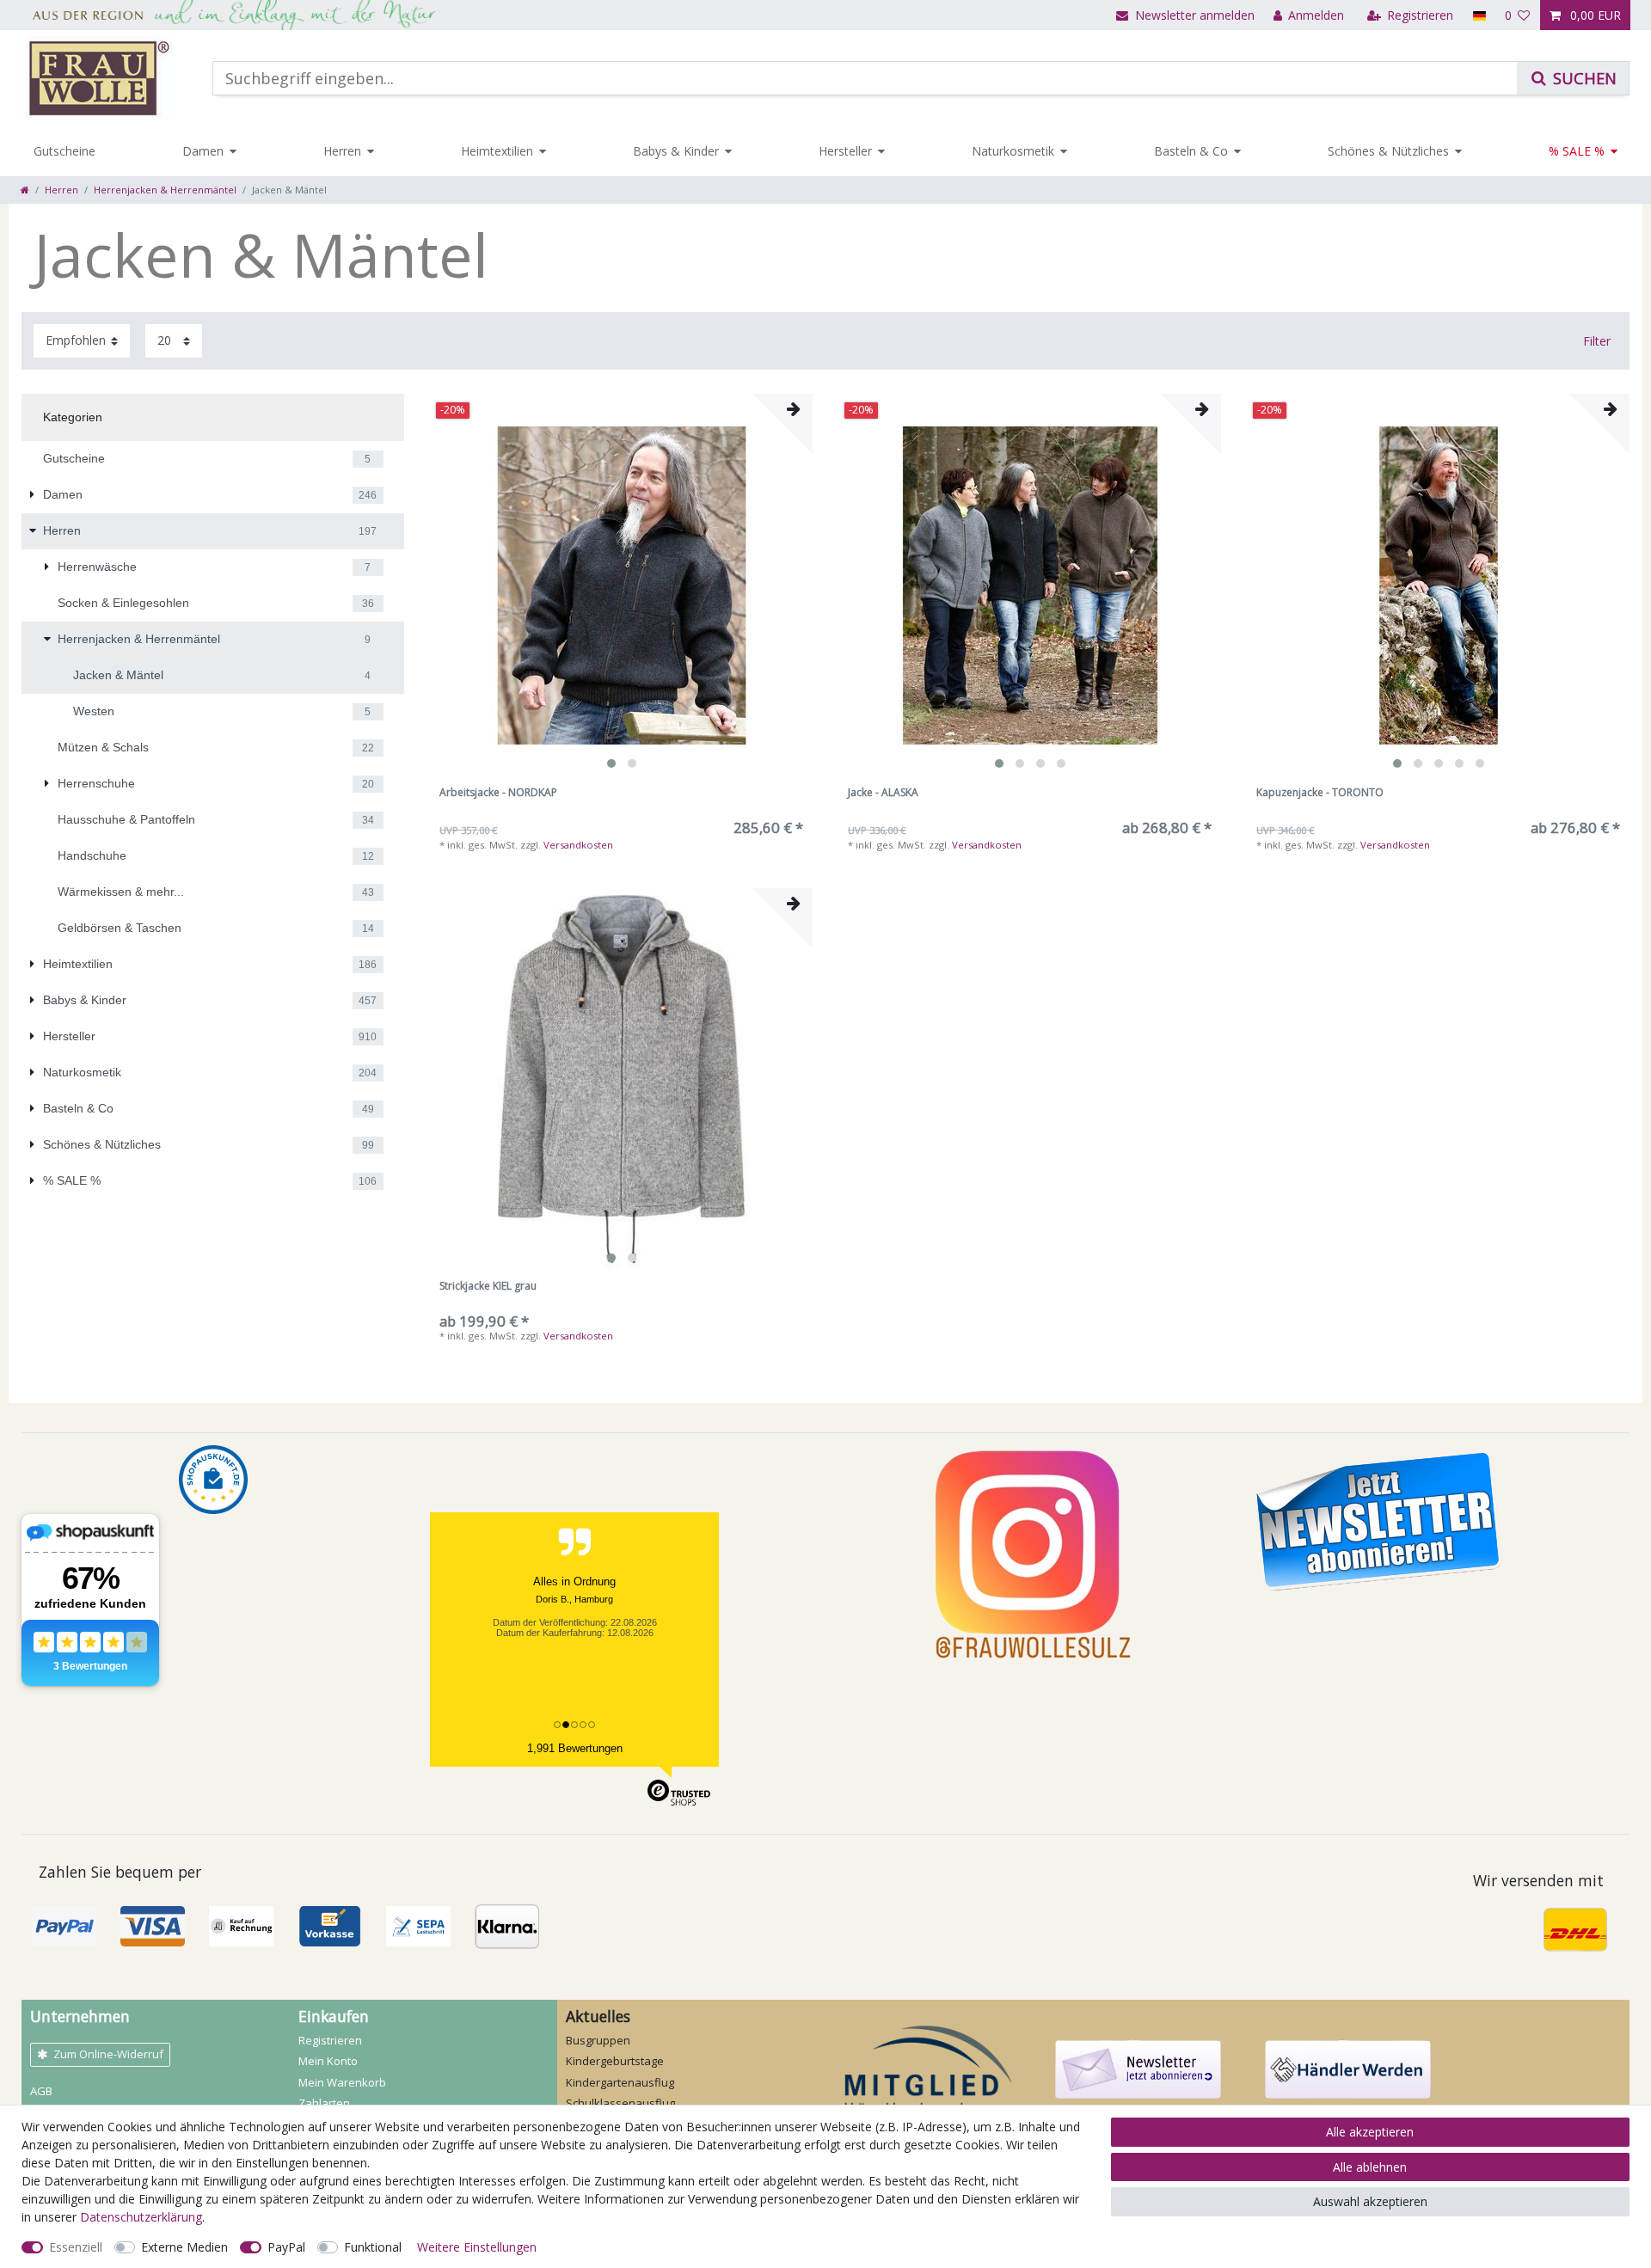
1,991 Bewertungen (575, 1748)
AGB (41, 2091)
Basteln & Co (1191, 151)
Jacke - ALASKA (883, 793)
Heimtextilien (497, 151)
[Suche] (1573, 78)
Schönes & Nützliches (1388, 151)
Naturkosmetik (1013, 151)
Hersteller (845, 151)
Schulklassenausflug (620, 2103)
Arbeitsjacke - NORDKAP (498, 793)
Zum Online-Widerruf (108, 2054)
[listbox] (621, 585)
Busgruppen (598, 2040)
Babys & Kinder (676, 151)
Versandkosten (578, 845)
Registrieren (330, 2040)
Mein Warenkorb (342, 2082)
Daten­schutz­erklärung (141, 2217)
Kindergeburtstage (615, 2061)
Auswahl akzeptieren (1370, 2201)
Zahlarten (324, 2103)
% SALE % (1577, 151)
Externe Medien (184, 2247)
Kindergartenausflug (620, 2082)
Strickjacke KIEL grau (488, 1287)
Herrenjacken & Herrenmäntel (165, 190)
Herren (342, 151)
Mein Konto (328, 2061)
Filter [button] (1597, 341)
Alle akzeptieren (1370, 2132)
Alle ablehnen (1370, 2167)
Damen (203, 151)
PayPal (286, 2247)
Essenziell (76, 2247)
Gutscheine (64, 151)
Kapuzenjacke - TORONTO (1320, 793)
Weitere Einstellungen (477, 2247)
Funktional (373, 2247)
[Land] (1479, 15)
